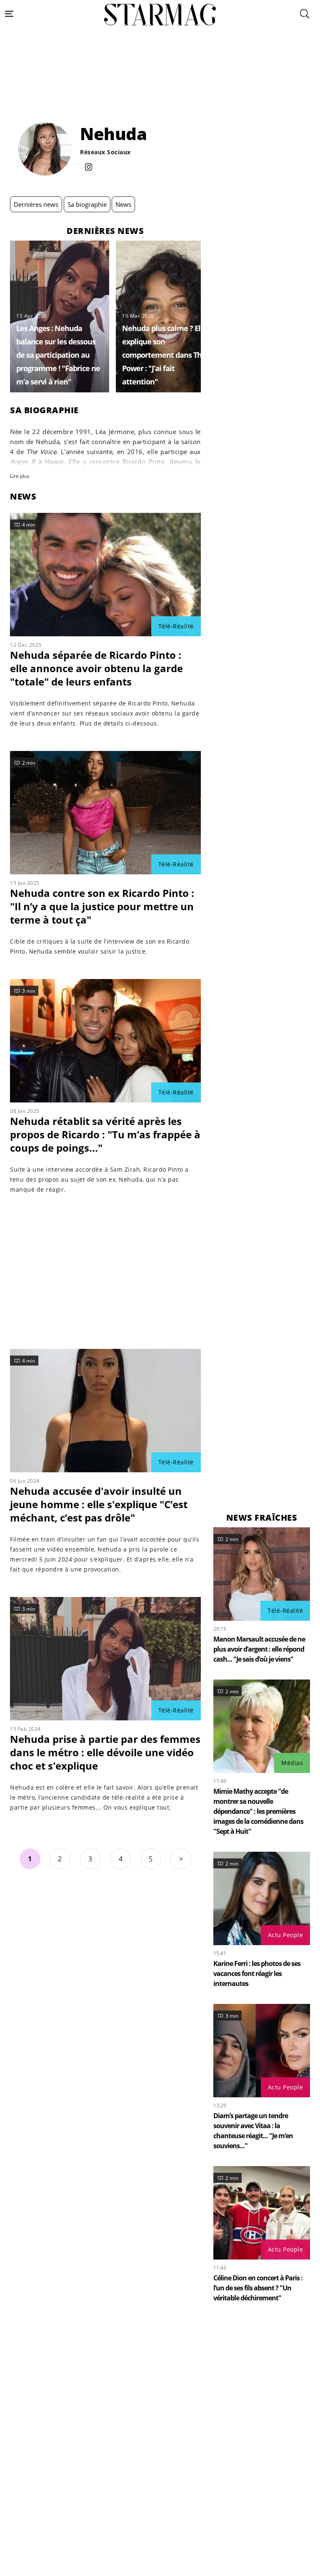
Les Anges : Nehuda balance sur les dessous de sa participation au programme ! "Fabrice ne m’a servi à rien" (58, 355)
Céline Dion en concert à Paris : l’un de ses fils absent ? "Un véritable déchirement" (258, 2288)
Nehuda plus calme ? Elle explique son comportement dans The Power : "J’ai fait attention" (164, 355)
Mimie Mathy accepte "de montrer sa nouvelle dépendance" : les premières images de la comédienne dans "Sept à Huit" (258, 1811)
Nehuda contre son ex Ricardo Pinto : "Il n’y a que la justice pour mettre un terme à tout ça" (102, 906)
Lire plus (20, 476)
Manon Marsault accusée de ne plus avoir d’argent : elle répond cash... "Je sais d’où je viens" (259, 1649)
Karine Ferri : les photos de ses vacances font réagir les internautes (257, 1973)
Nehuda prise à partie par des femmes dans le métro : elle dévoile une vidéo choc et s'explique (105, 1752)
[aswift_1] (160, 89)
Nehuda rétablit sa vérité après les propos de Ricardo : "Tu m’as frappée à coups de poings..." (105, 1134)
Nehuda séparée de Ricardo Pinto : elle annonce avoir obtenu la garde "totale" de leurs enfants (96, 668)
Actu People (286, 1935)
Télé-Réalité (176, 626)
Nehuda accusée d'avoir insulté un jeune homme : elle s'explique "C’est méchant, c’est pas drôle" (99, 1504)
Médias (292, 1763)
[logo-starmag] (160, 15)
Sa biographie (87, 204)
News (123, 204)
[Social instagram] (89, 168)
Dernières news (36, 204)
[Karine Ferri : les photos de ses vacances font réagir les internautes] (262, 1898)
